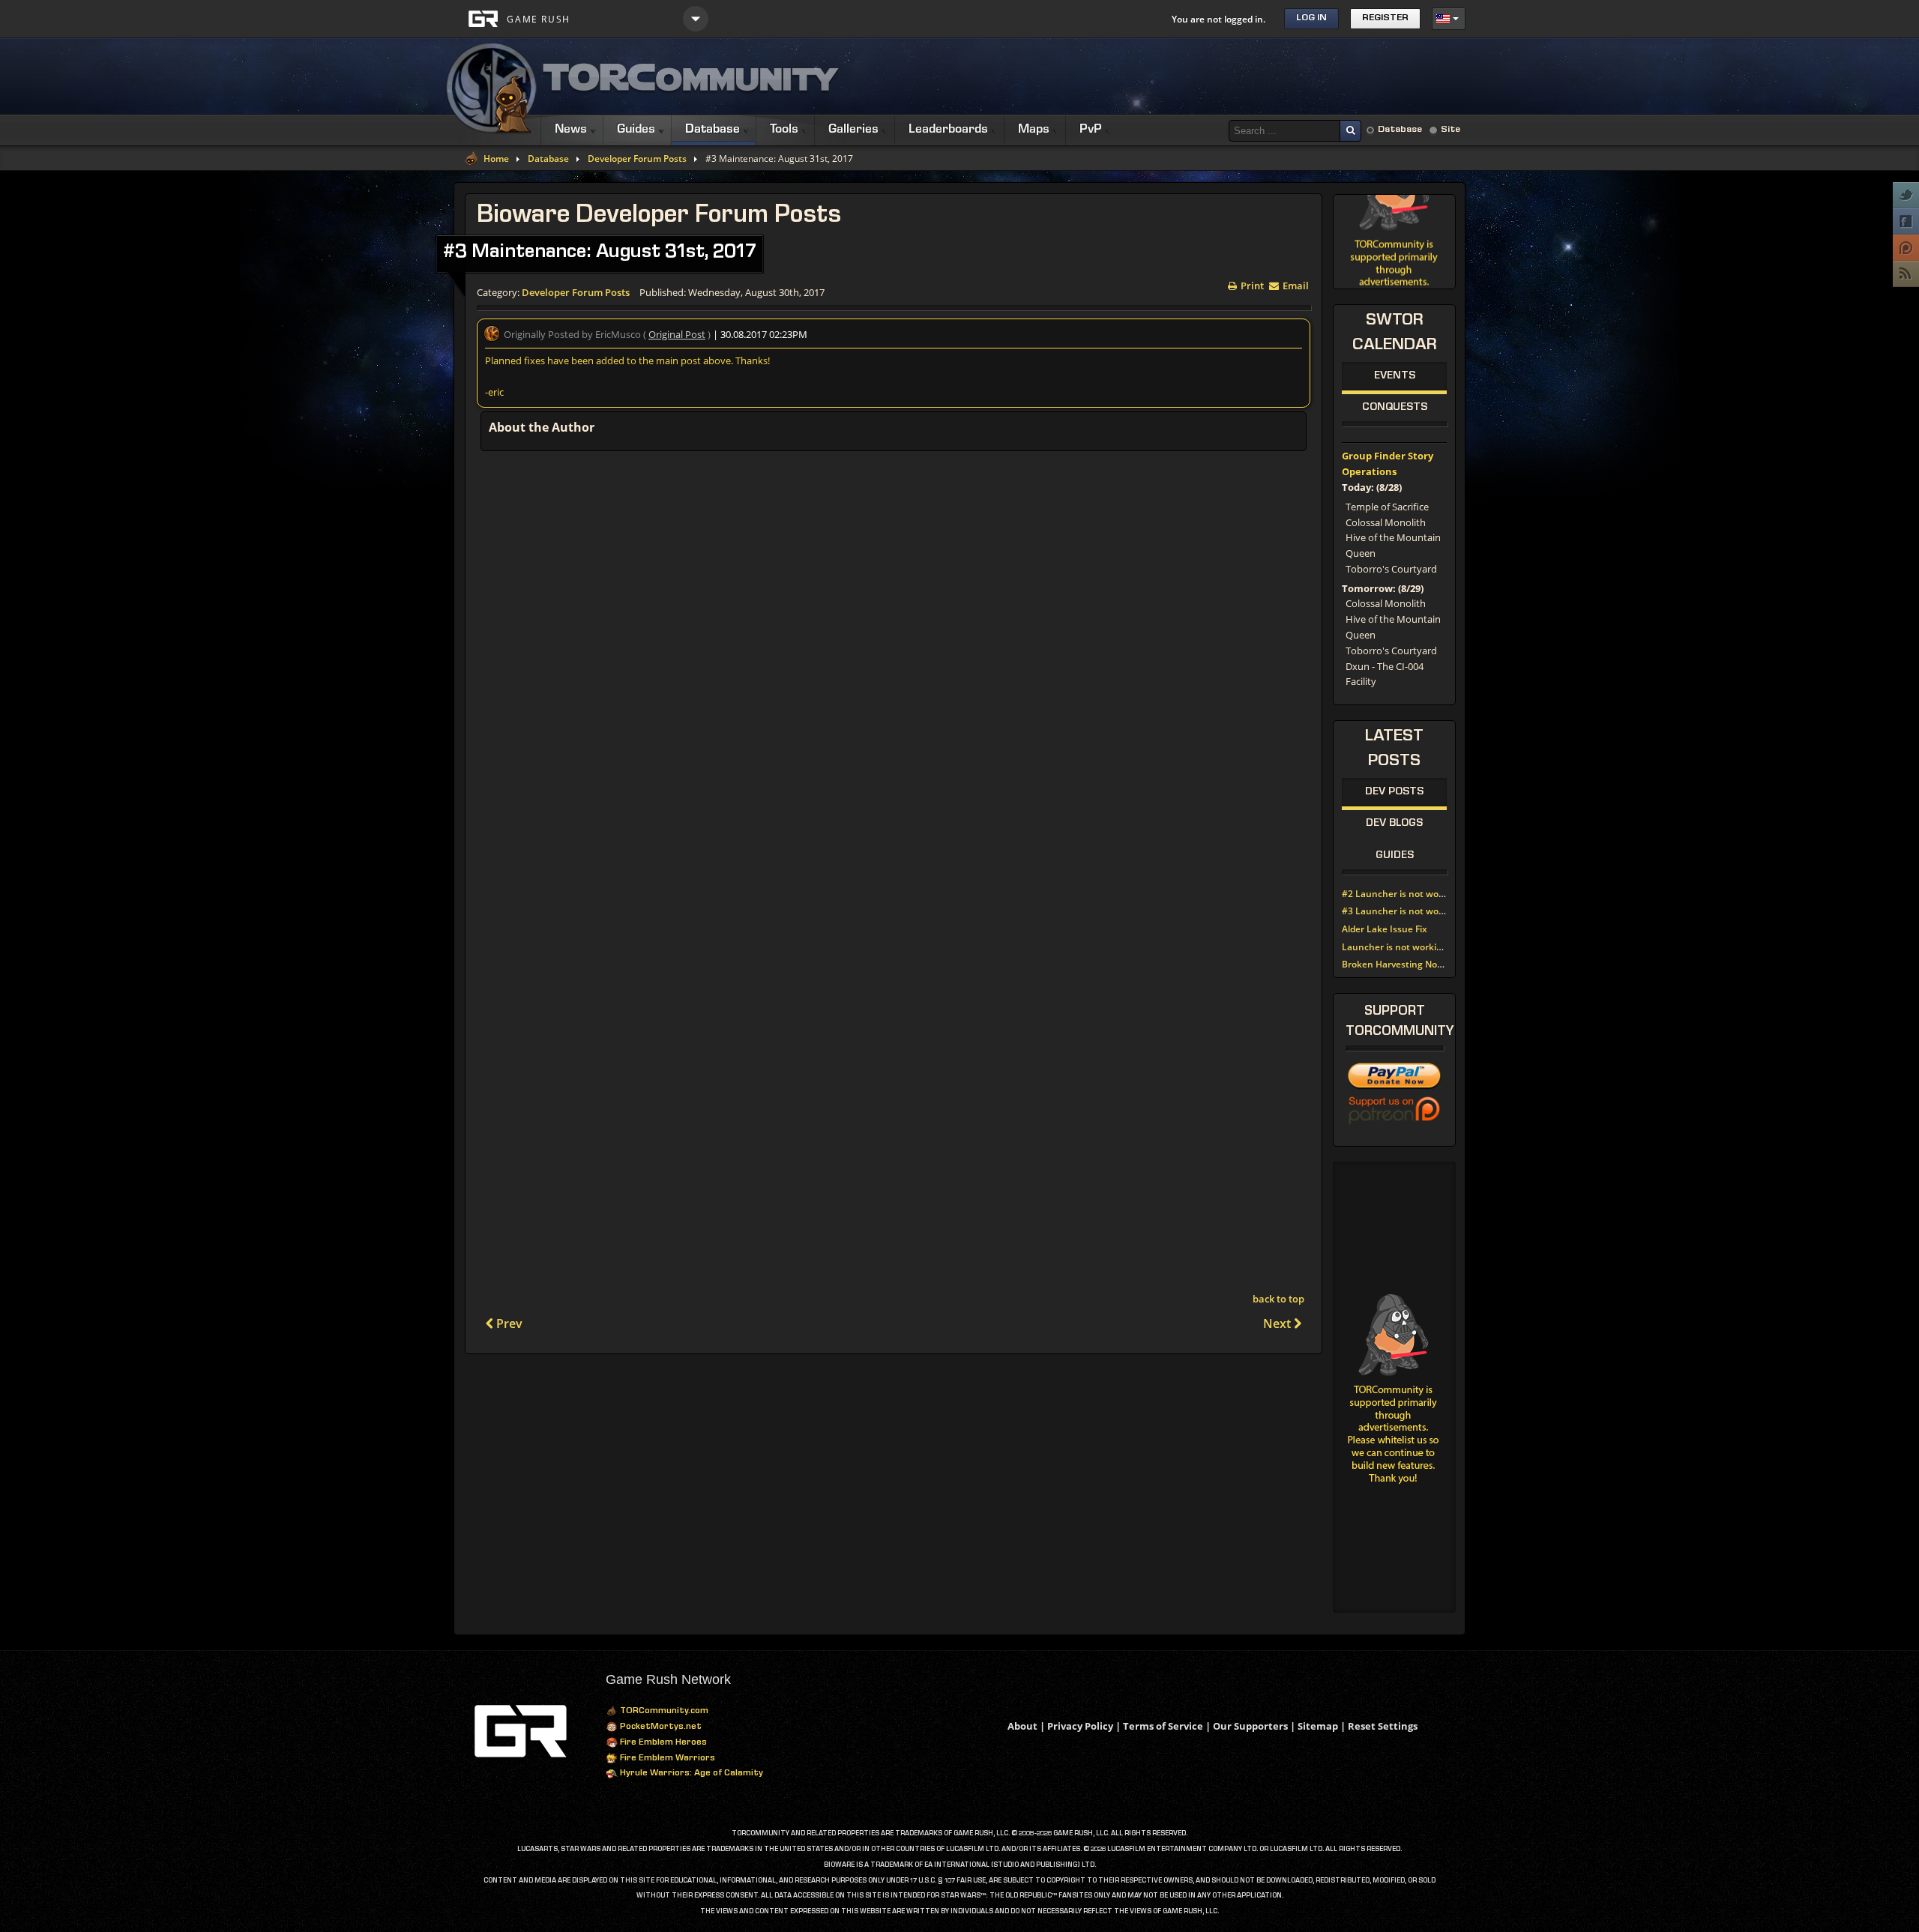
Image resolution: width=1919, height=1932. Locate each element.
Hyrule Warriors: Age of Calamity (690, 1774)
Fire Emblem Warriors (666, 1759)
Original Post (677, 334)
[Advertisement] (1193, 76)
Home (496, 159)
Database (1400, 130)
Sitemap (1318, 1726)
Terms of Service (1163, 1726)
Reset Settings (1383, 1726)
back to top (1278, 1299)
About (1022, 1726)
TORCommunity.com (663, 1712)
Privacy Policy (1080, 1726)
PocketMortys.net (660, 1727)
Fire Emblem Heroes (662, 1743)
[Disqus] (894, 658)
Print (1251, 284)
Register (1385, 18)
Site (1450, 130)
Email (1295, 284)
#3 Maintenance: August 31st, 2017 (600, 253)
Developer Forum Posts (637, 159)
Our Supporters (1250, 1726)
